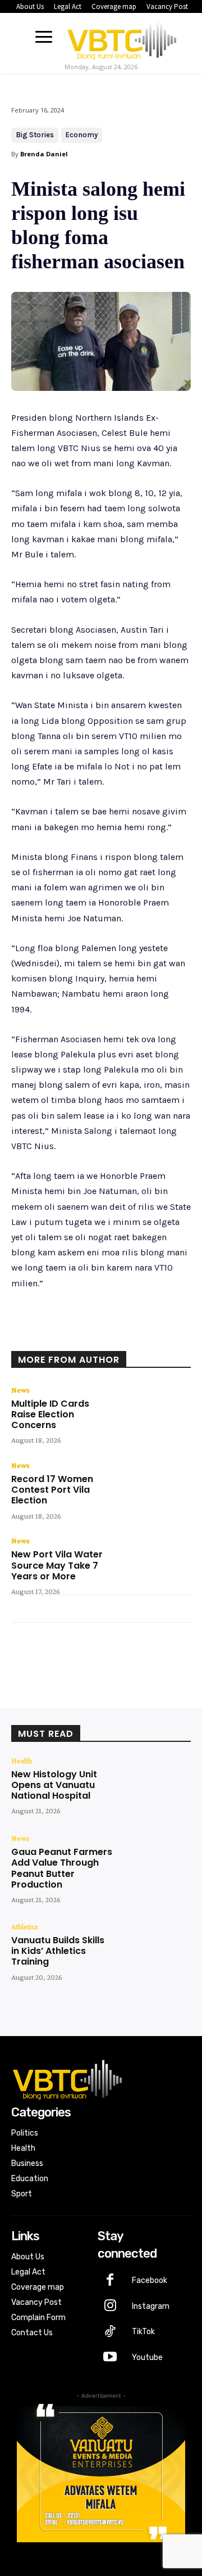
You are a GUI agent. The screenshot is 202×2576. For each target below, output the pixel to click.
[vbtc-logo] (122, 38)
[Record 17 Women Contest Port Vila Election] (155, 1490)
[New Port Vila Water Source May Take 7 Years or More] (155, 1565)
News (20, 1390)
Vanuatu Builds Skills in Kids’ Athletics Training (58, 1951)
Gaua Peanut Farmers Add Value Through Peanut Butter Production (62, 1868)
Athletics (25, 1926)
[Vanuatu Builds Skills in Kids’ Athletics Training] (155, 1951)
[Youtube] (111, 2358)
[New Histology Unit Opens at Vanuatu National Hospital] (155, 1785)
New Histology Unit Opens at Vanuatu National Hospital (54, 1785)
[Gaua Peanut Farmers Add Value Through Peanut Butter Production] (155, 1863)
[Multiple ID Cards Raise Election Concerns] (155, 1415)
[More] (162, 1336)
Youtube (147, 2357)
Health (22, 1760)
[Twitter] (84, 1336)
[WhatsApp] (135, 1336)
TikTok (143, 2332)
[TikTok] (111, 2332)
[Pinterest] (109, 1336)
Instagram (151, 2306)
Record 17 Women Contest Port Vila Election (52, 1490)
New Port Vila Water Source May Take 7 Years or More (57, 1565)
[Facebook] (58, 1336)
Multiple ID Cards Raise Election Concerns (50, 1414)
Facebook (150, 2280)
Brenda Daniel (44, 154)
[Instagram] (111, 2307)
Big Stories (35, 135)
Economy (82, 135)
